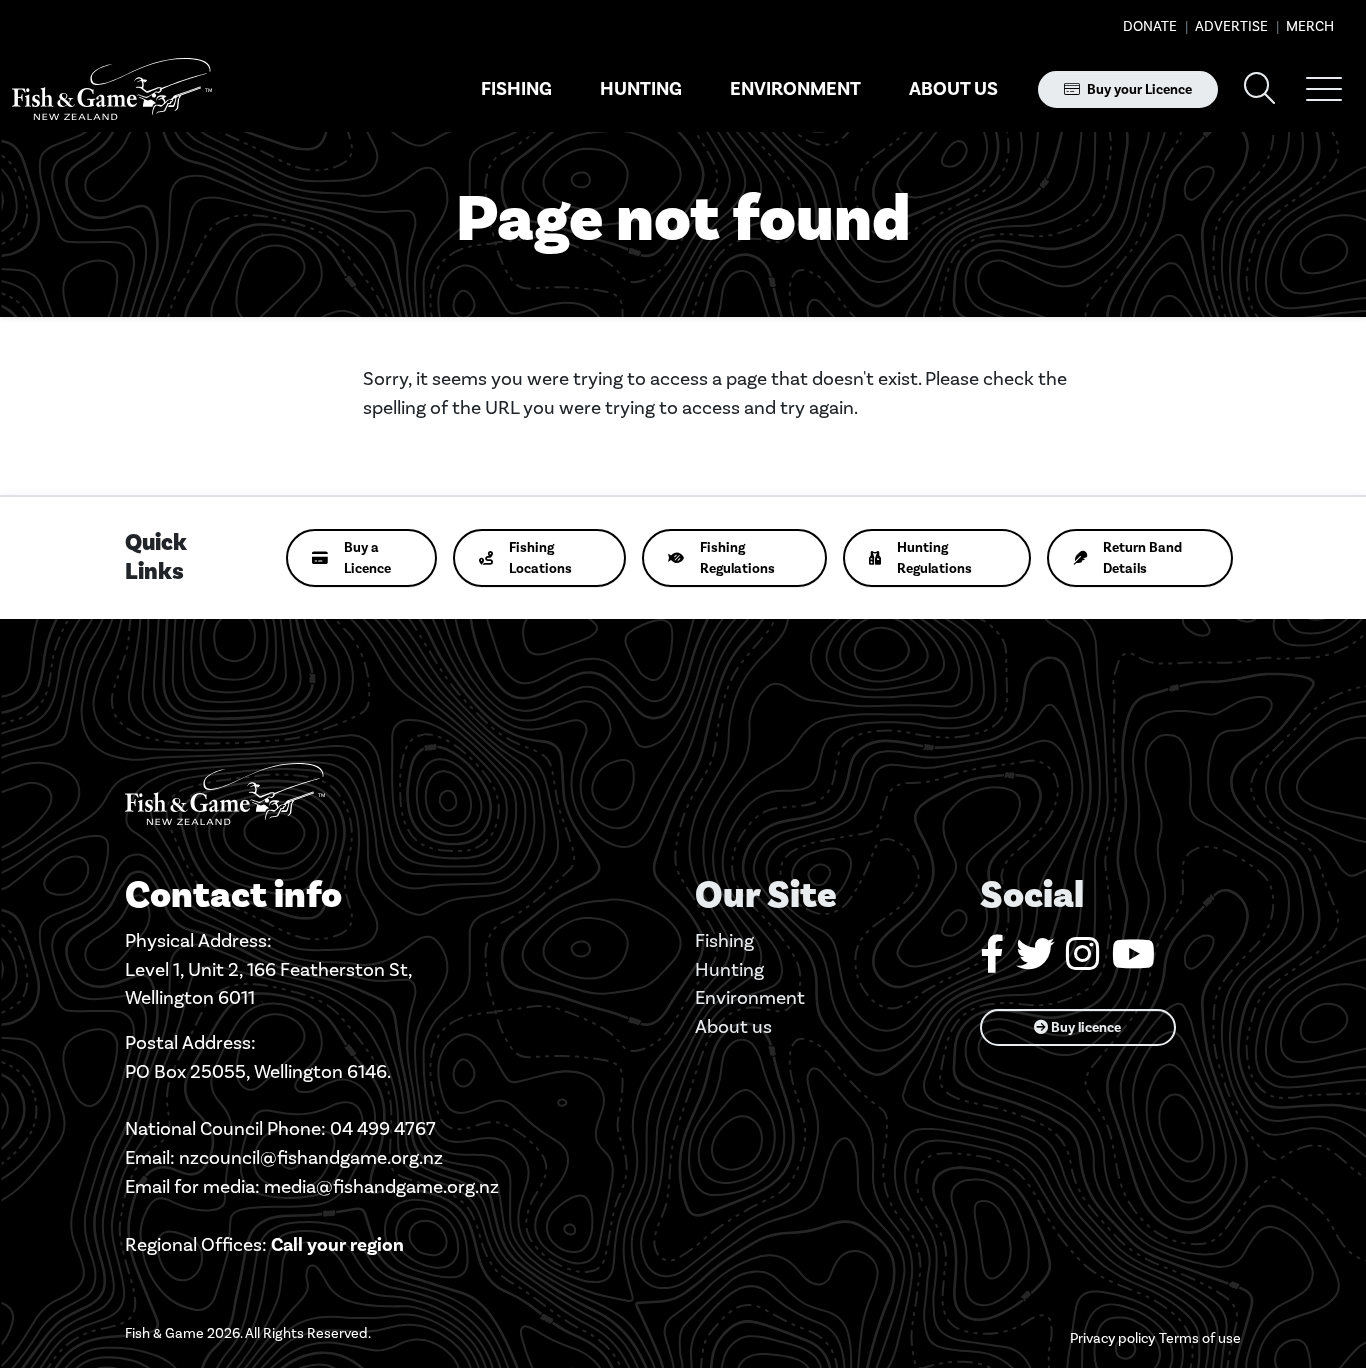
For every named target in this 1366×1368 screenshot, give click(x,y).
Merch (1308, 26)
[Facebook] (992, 961)
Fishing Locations (540, 558)
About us (953, 89)
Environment (795, 89)
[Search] (1260, 89)
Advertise (1230, 26)
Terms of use (1200, 1338)
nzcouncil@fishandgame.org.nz (311, 1157)
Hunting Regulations (934, 558)
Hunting (641, 89)
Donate (1150, 26)
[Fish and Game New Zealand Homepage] (112, 89)
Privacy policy (1112, 1338)
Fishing (516, 89)
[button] (1324, 89)
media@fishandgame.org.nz (381, 1186)
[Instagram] (1083, 961)
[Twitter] (1035, 961)
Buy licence (1084, 1027)
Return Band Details (1142, 558)
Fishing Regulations (737, 558)
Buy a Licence (367, 558)
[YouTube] (1133, 961)
